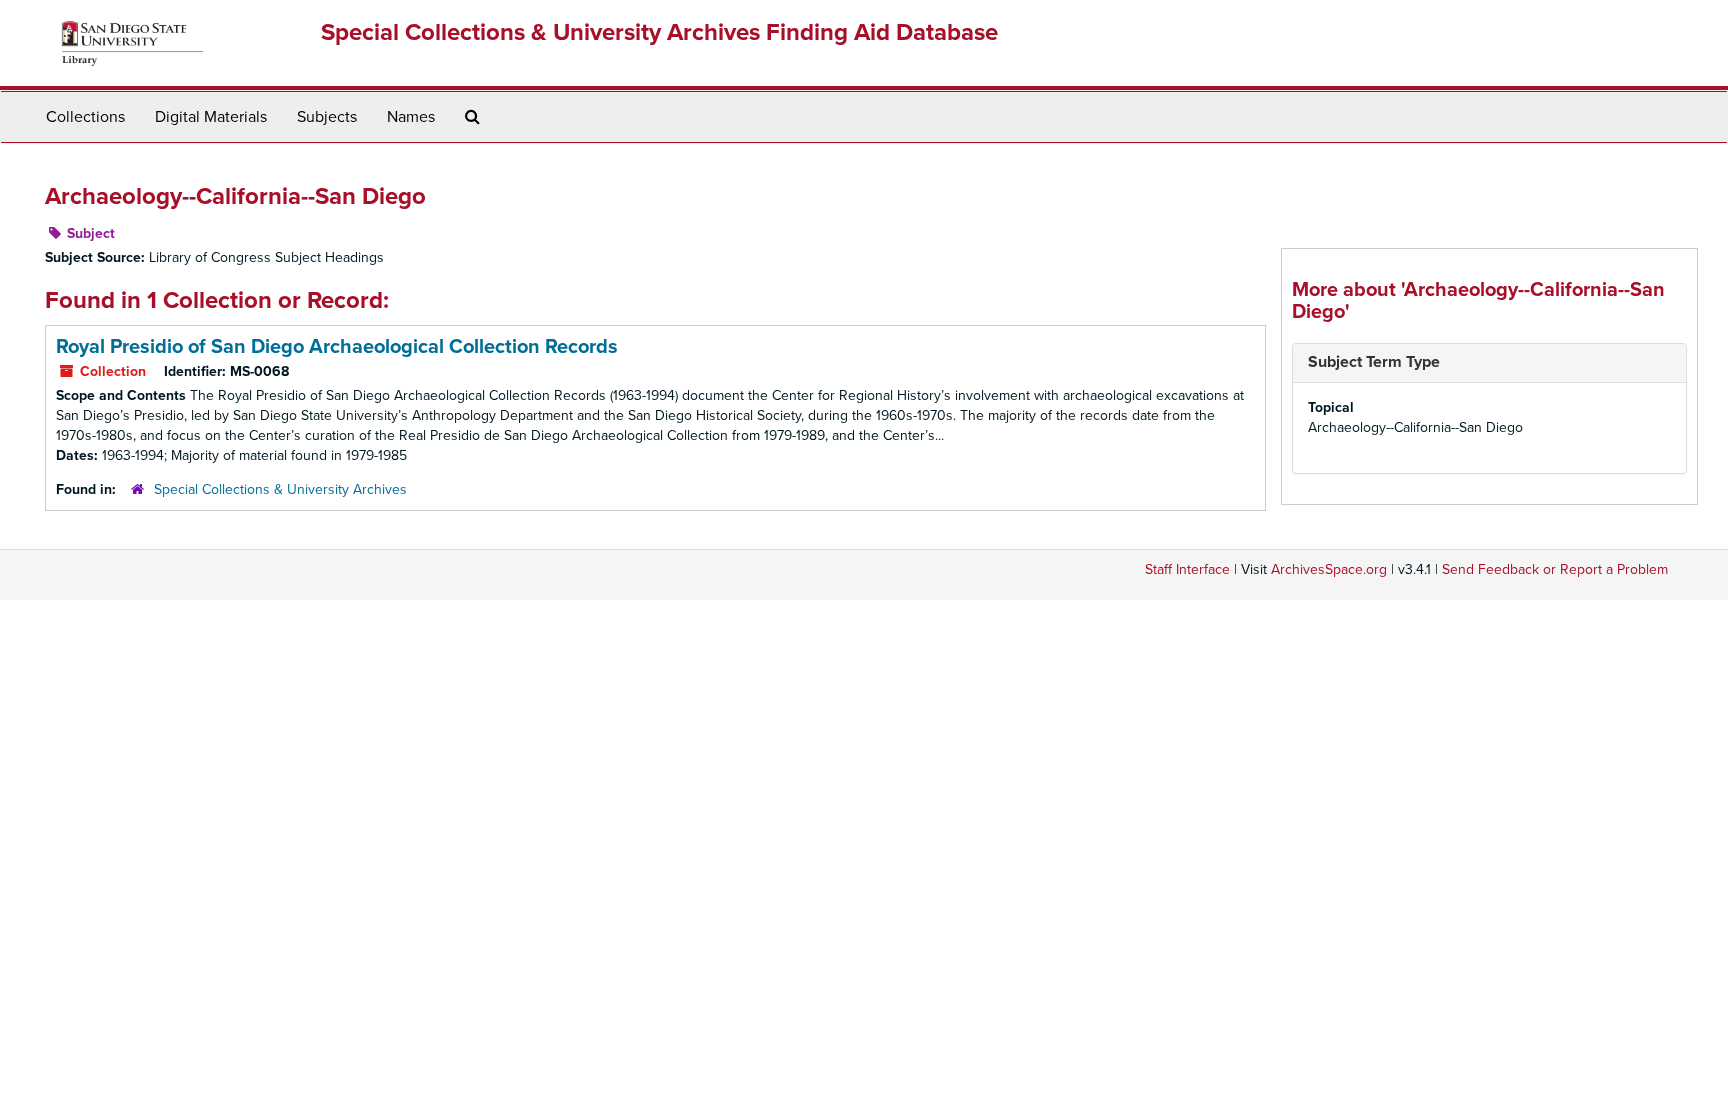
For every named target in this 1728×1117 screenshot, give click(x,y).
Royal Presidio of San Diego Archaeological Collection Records (337, 347)
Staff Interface (1187, 569)
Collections (85, 117)
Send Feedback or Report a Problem (1555, 569)
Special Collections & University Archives (280, 489)
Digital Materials (211, 117)
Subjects (327, 117)
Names (411, 117)
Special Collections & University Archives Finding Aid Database (659, 32)
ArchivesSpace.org (1329, 569)
